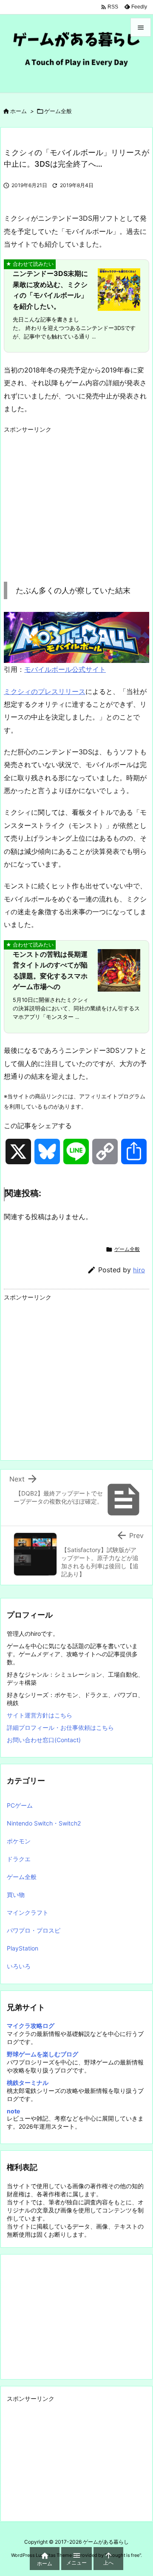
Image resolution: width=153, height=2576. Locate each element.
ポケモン (19, 1841)
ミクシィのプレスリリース (45, 691)
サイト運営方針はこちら (40, 1715)
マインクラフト (28, 1912)
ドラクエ (19, 1859)
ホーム (18, 111)
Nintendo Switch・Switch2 (44, 1823)
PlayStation (23, 1948)
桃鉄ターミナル (28, 2083)
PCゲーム (20, 1805)
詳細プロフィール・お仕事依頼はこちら (60, 1727)
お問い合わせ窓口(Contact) (44, 1740)
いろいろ (19, 1966)
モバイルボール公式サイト (65, 669)
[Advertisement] (75, 497)
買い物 (16, 1895)
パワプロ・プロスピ (34, 1930)
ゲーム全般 (58, 111)
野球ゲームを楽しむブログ (42, 2054)
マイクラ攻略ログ (31, 2026)
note (13, 2111)
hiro (139, 1270)
